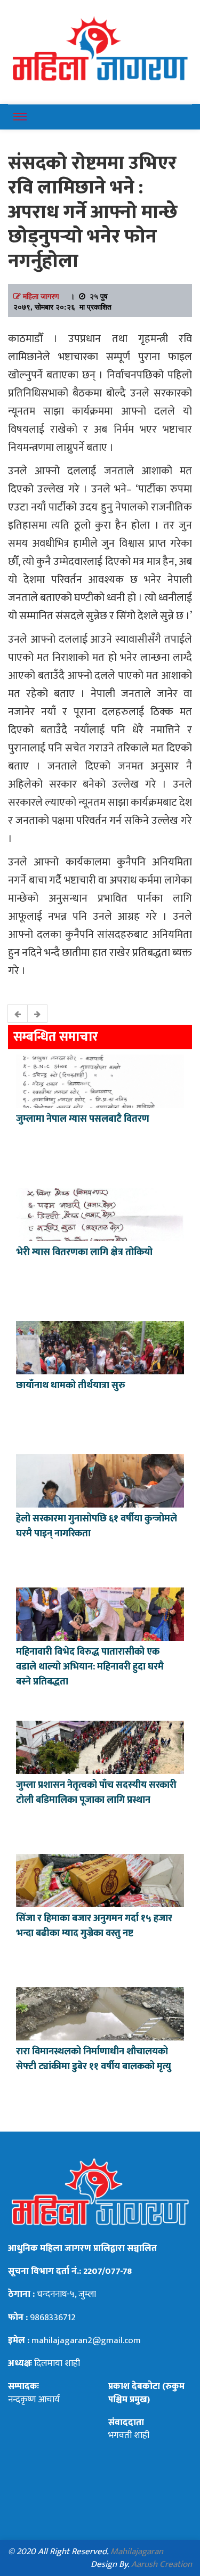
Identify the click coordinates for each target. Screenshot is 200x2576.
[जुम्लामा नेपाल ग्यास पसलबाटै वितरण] (100, 1080)
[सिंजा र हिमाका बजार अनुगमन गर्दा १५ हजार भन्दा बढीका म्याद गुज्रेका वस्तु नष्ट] (100, 1880)
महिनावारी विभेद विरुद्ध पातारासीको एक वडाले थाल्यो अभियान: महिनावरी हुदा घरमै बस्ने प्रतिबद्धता (90, 1667)
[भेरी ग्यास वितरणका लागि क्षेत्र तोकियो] (100, 1213)
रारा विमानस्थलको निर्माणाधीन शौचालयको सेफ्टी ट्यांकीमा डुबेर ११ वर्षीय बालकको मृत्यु (94, 2059)
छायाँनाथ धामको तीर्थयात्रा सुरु (72, 1386)
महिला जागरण (41, 296)
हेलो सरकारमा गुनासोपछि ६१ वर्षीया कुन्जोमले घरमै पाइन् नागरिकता (97, 1526)
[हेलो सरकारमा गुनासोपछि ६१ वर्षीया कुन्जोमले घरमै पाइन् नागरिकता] (100, 1480)
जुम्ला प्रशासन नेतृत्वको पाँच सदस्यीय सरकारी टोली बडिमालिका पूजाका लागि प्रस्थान (96, 1793)
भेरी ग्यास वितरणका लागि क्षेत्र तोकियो (84, 1252)
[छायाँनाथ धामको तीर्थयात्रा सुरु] (100, 1347)
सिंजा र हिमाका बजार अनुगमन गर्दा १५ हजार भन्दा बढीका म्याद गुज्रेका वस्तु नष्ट (94, 1926)
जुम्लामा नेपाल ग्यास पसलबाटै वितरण (83, 1119)
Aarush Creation (162, 2564)
